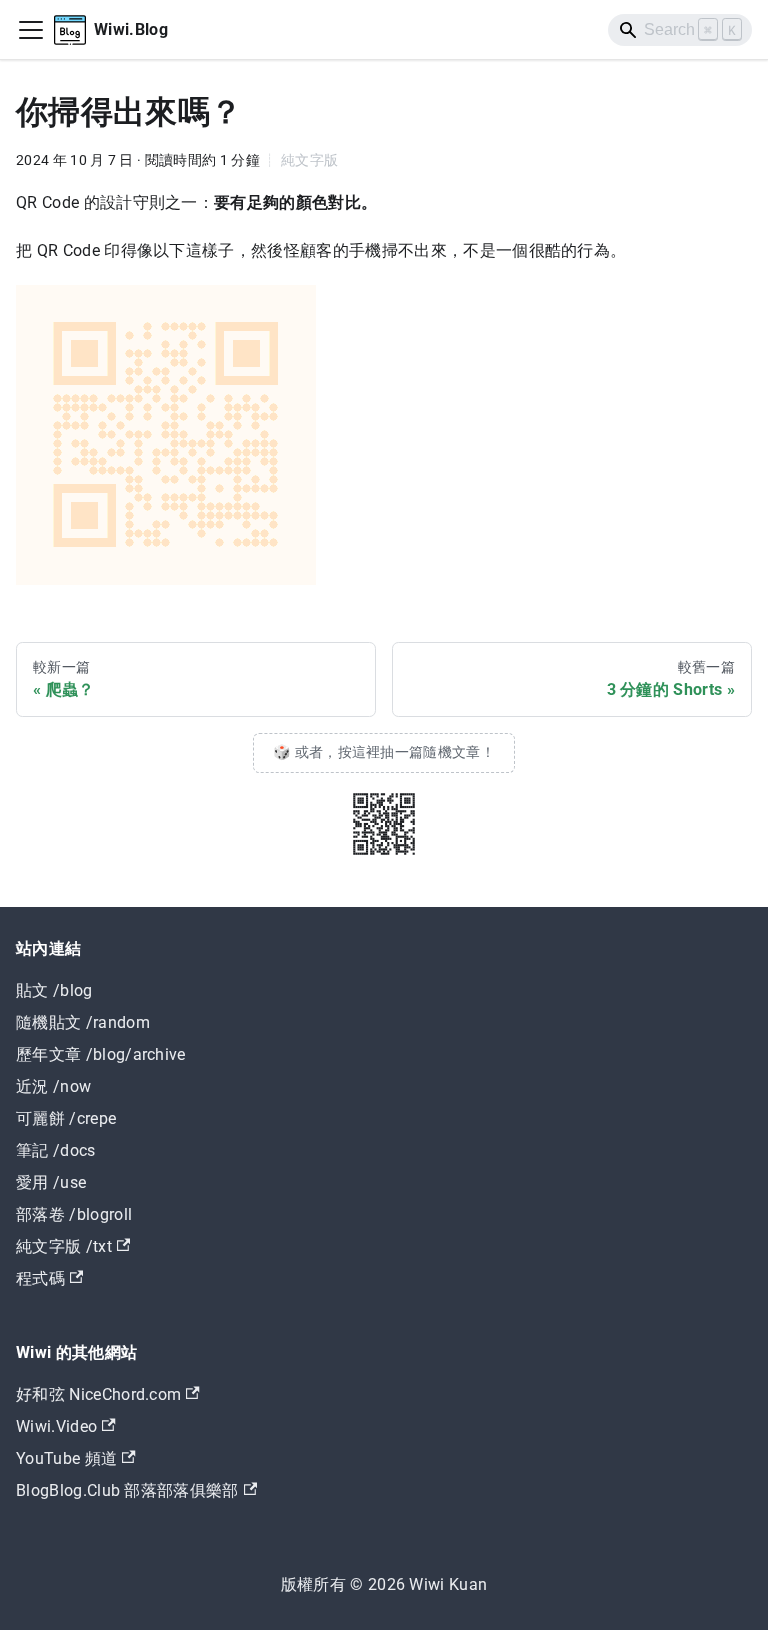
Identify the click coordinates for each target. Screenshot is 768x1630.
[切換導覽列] (31, 30)
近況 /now (53, 1086)
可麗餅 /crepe (66, 1118)
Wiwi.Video (56, 1426)
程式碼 (40, 1278)
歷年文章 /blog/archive (101, 1054)
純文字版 (309, 160)
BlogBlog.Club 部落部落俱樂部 (127, 1490)
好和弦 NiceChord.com (98, 1394)
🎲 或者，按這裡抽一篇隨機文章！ (384, 752)
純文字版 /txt (64, 1246)
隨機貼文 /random (83, 1022)
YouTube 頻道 (66, 1458)
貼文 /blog (54, 990)
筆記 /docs (56, 1150)
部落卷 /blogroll (74, 1214)
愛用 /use (51, 1182)
